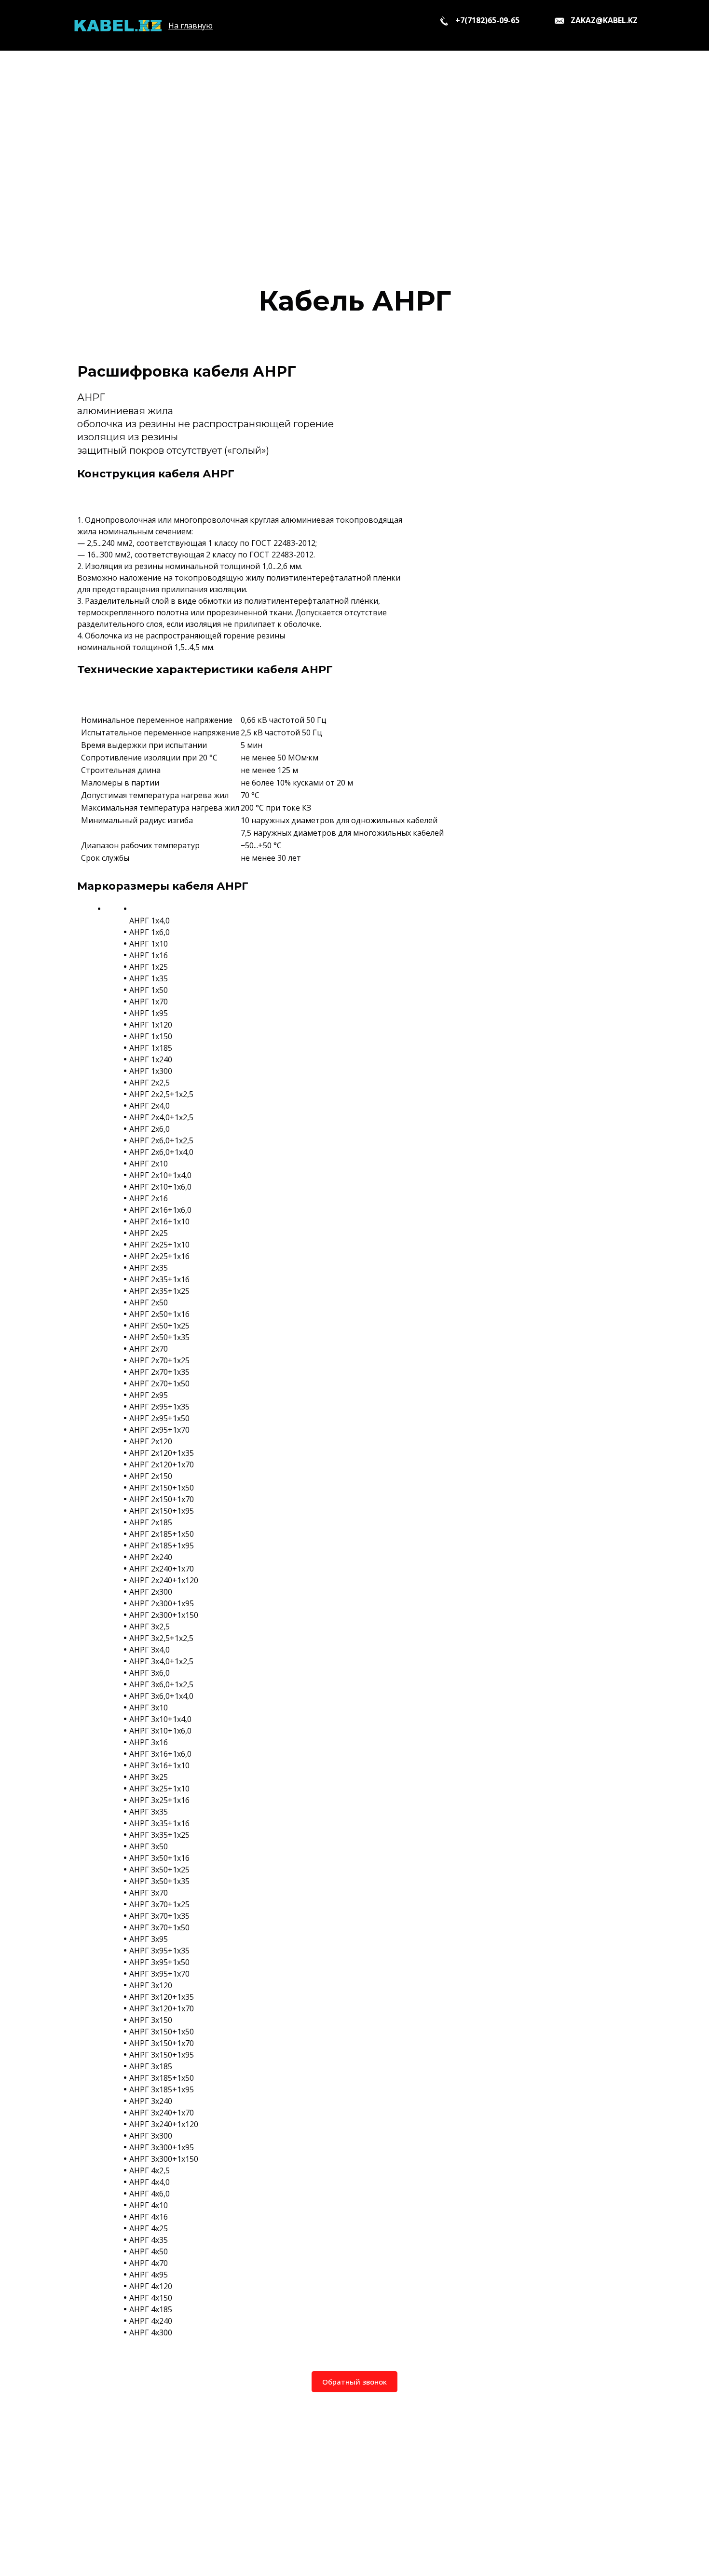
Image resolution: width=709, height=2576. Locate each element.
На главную (191, 26)
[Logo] (117, 25)
